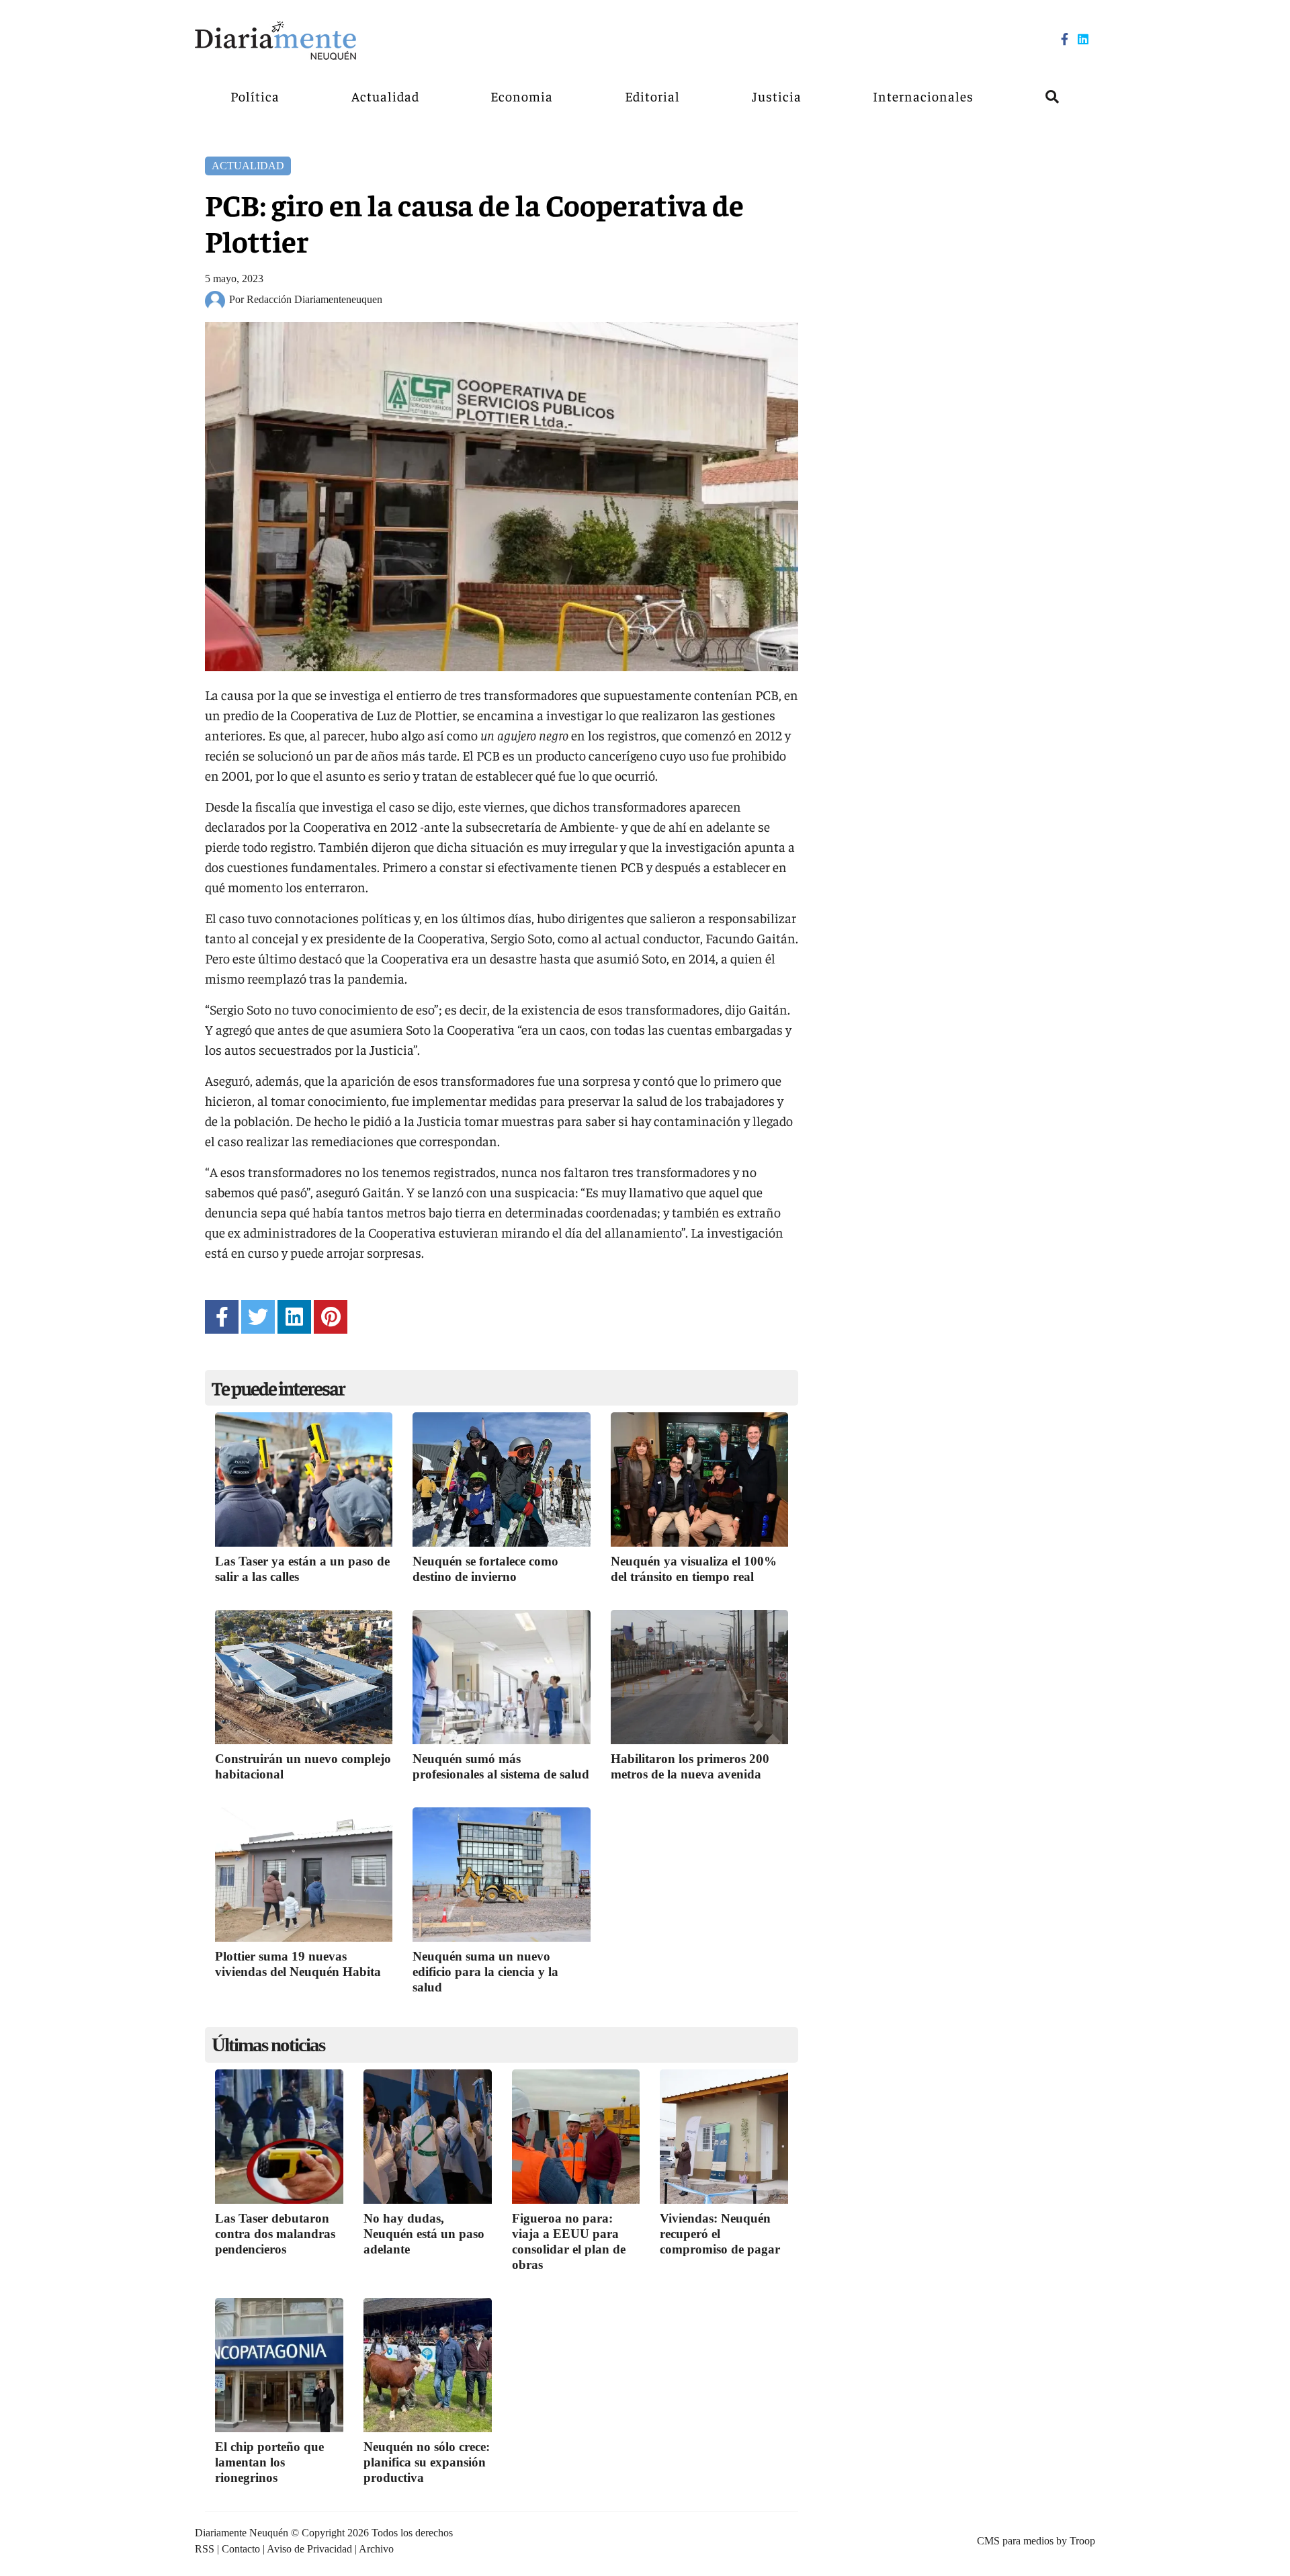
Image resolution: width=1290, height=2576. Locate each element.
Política (255, 96)
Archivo (376, 2549)
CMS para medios (1015, 2541)
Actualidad (385, 96)
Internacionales (923, 96)
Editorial (652, 96)
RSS (205, 2549)
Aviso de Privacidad (309, 2549)
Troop (1082, 2541)
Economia (522, 96)
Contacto (241, 2549)
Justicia (777, 96)
